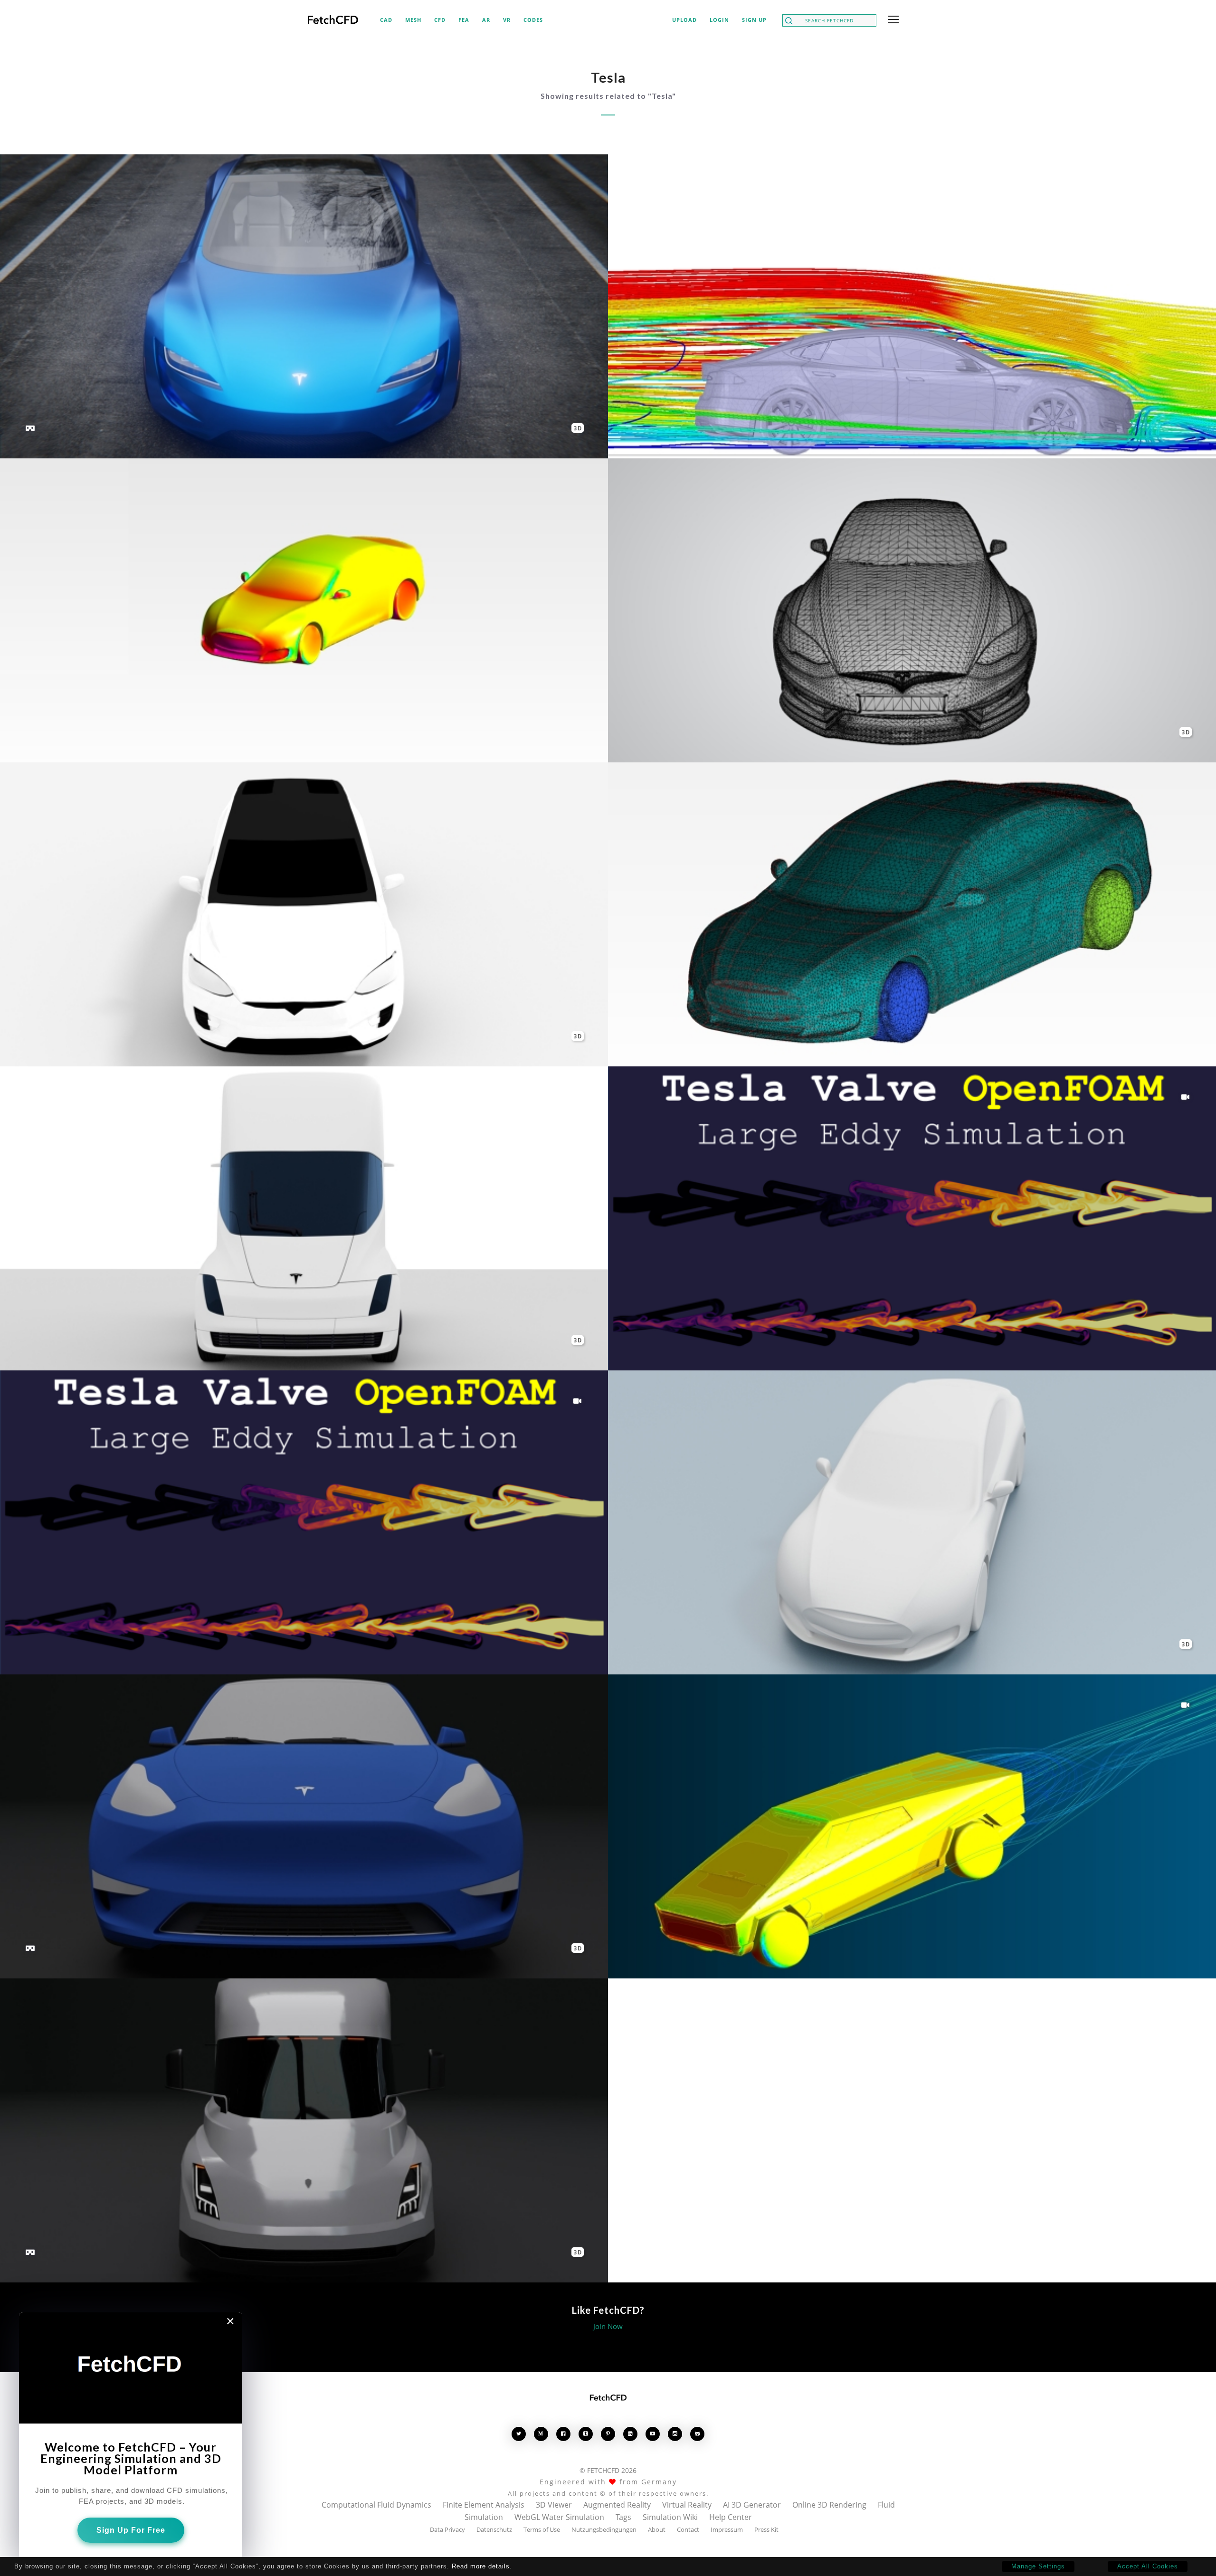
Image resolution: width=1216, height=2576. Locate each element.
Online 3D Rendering (829, 2505)
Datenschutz (494, 2529)
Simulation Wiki (670, 2517)
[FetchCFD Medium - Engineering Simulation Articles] (541, 2434)
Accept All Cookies (1148, 2566)
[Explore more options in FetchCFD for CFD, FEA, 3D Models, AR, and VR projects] (892, 20)
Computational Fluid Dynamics (376, 2505)
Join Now (608, 2326)
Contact (688, 2529)
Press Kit (766, 2529)
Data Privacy (447, 2529)
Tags (623, 2517)
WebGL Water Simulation (559, 2517)
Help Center (731, 2517)
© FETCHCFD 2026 (608, 2470)
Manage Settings (1038, 2566)
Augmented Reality (617, 2505)
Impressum (727, 2529)
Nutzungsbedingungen (604, 2529)
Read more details (481, 2566)
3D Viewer (554, 2505)
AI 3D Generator (752, 2505)
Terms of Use (542, 2529)
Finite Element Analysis (484, 2505)
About (657, 2529)
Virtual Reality (687, 2505)
